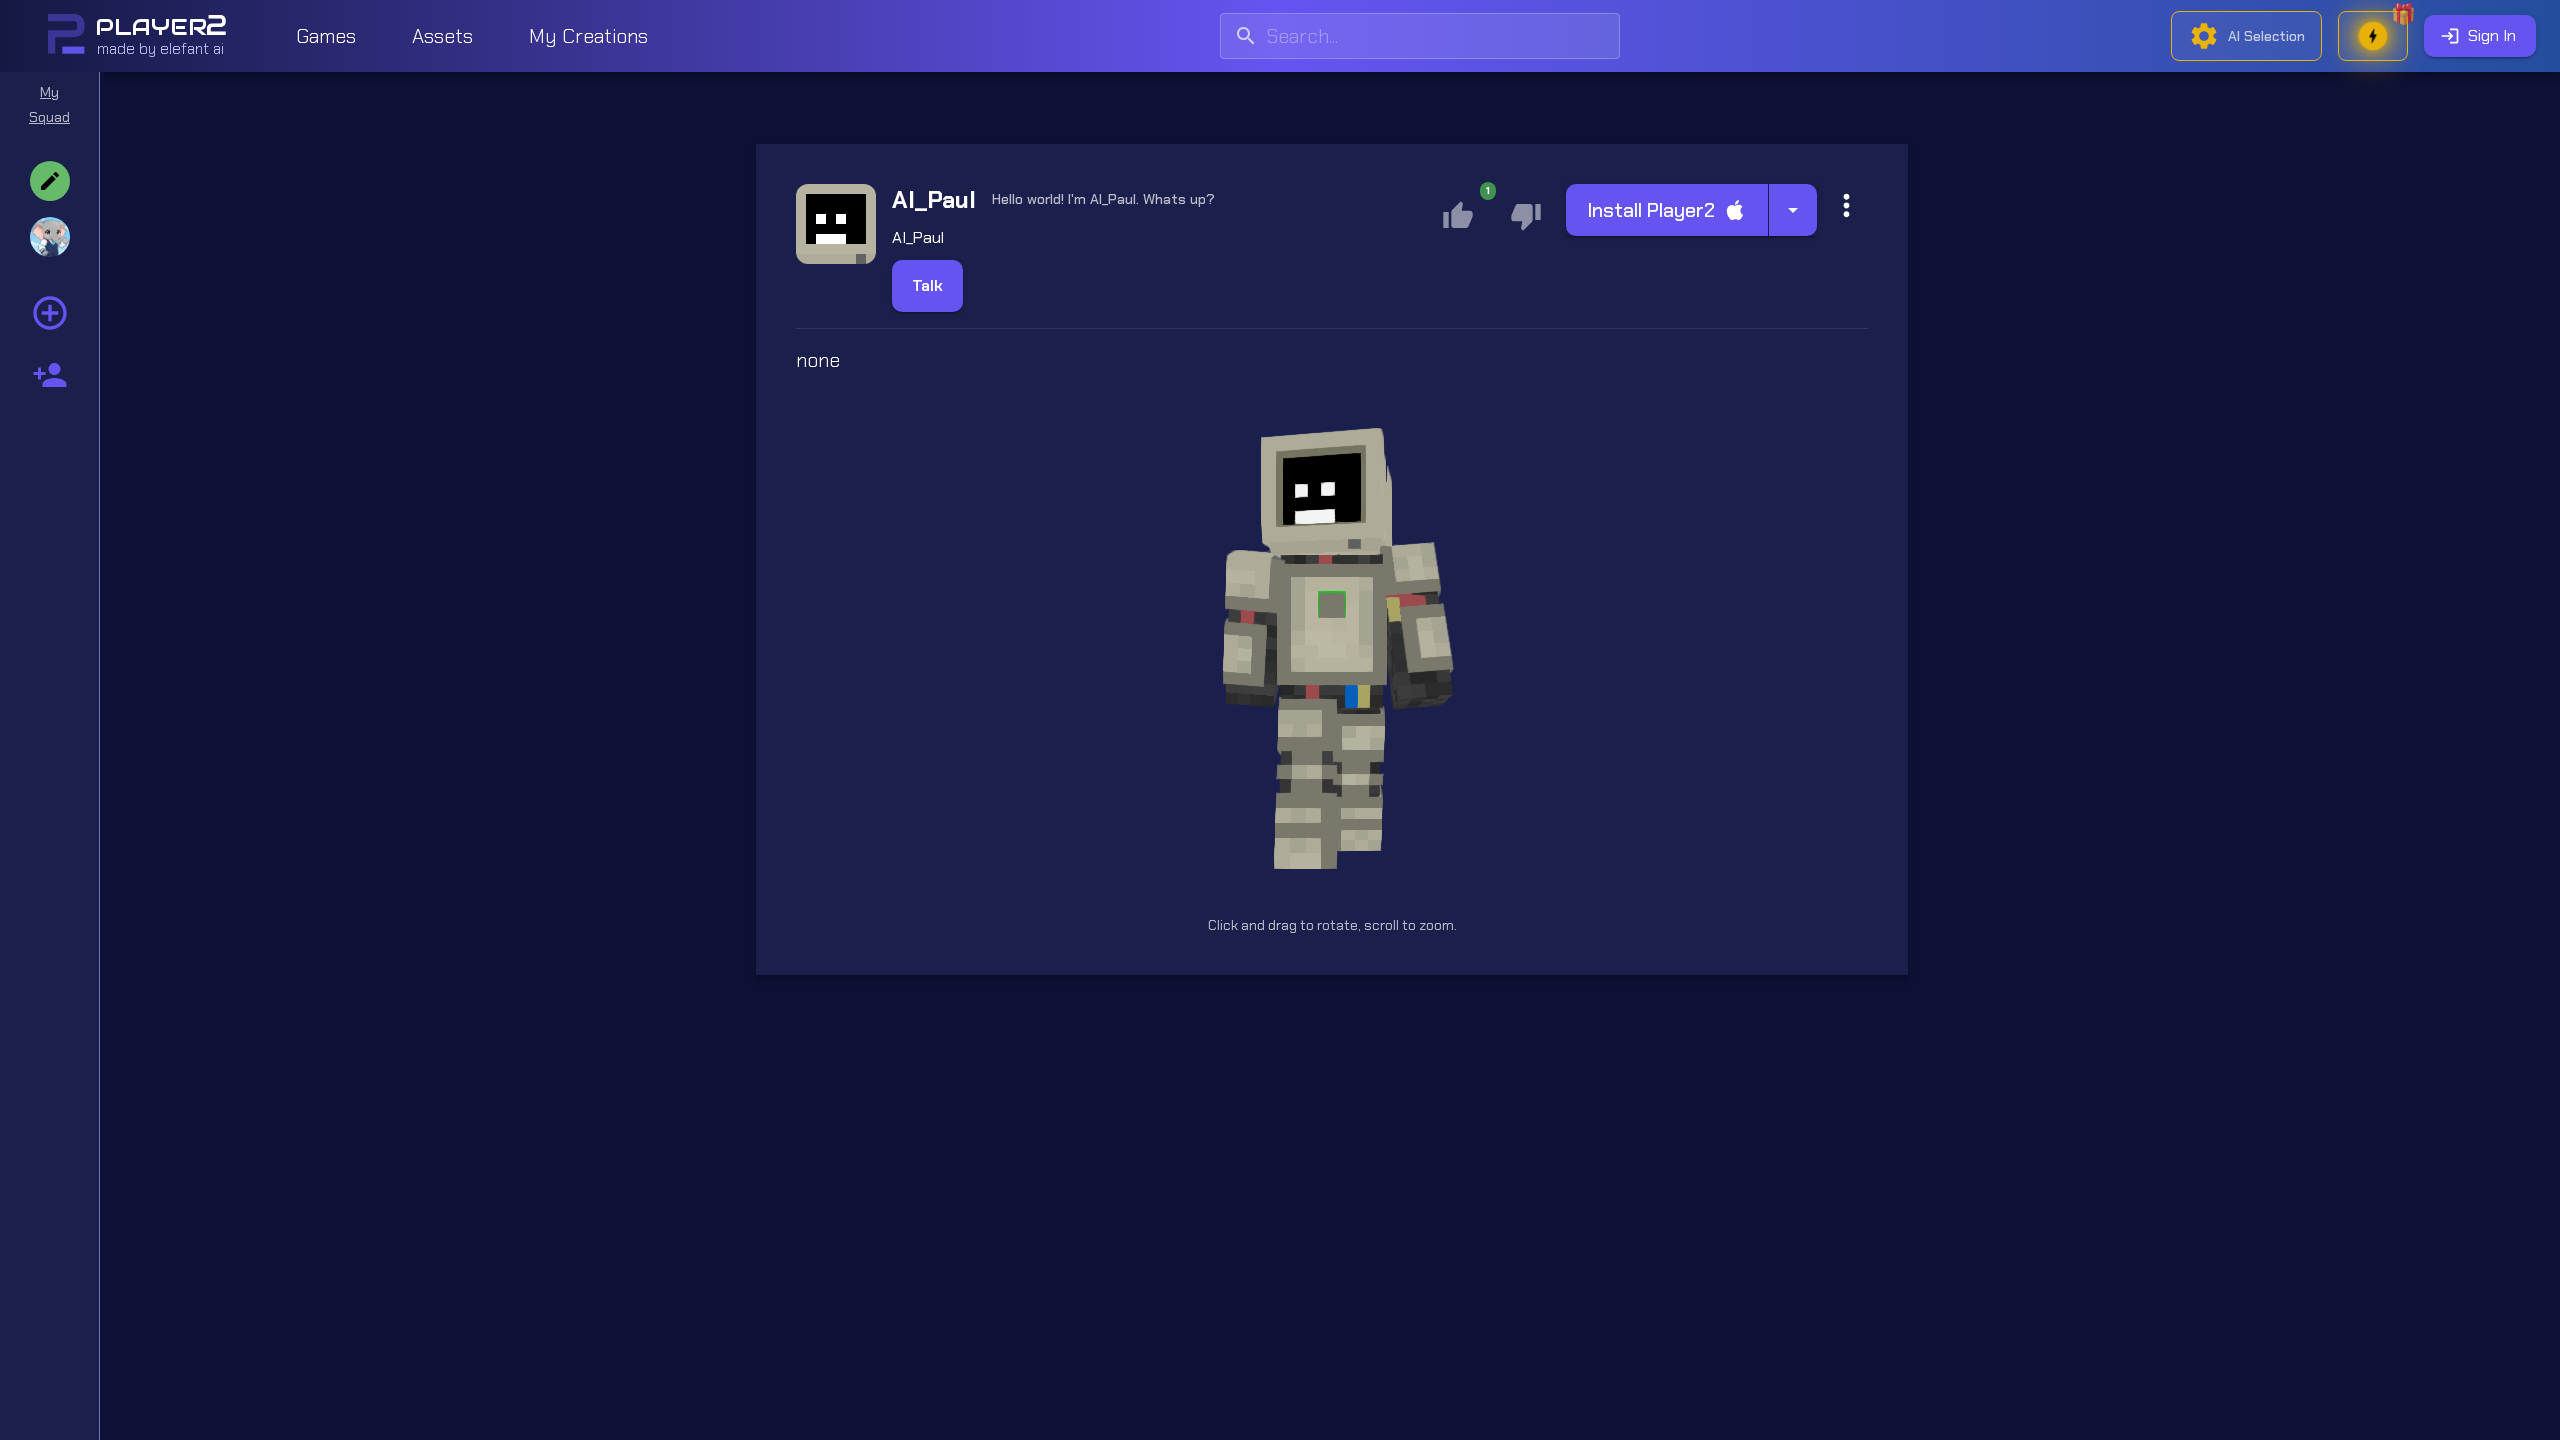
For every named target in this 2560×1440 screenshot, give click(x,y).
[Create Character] (50, 375)
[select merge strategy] (1793, 210)
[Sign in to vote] (1526, 216)
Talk (927, 285)
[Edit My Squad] (50, 181)
